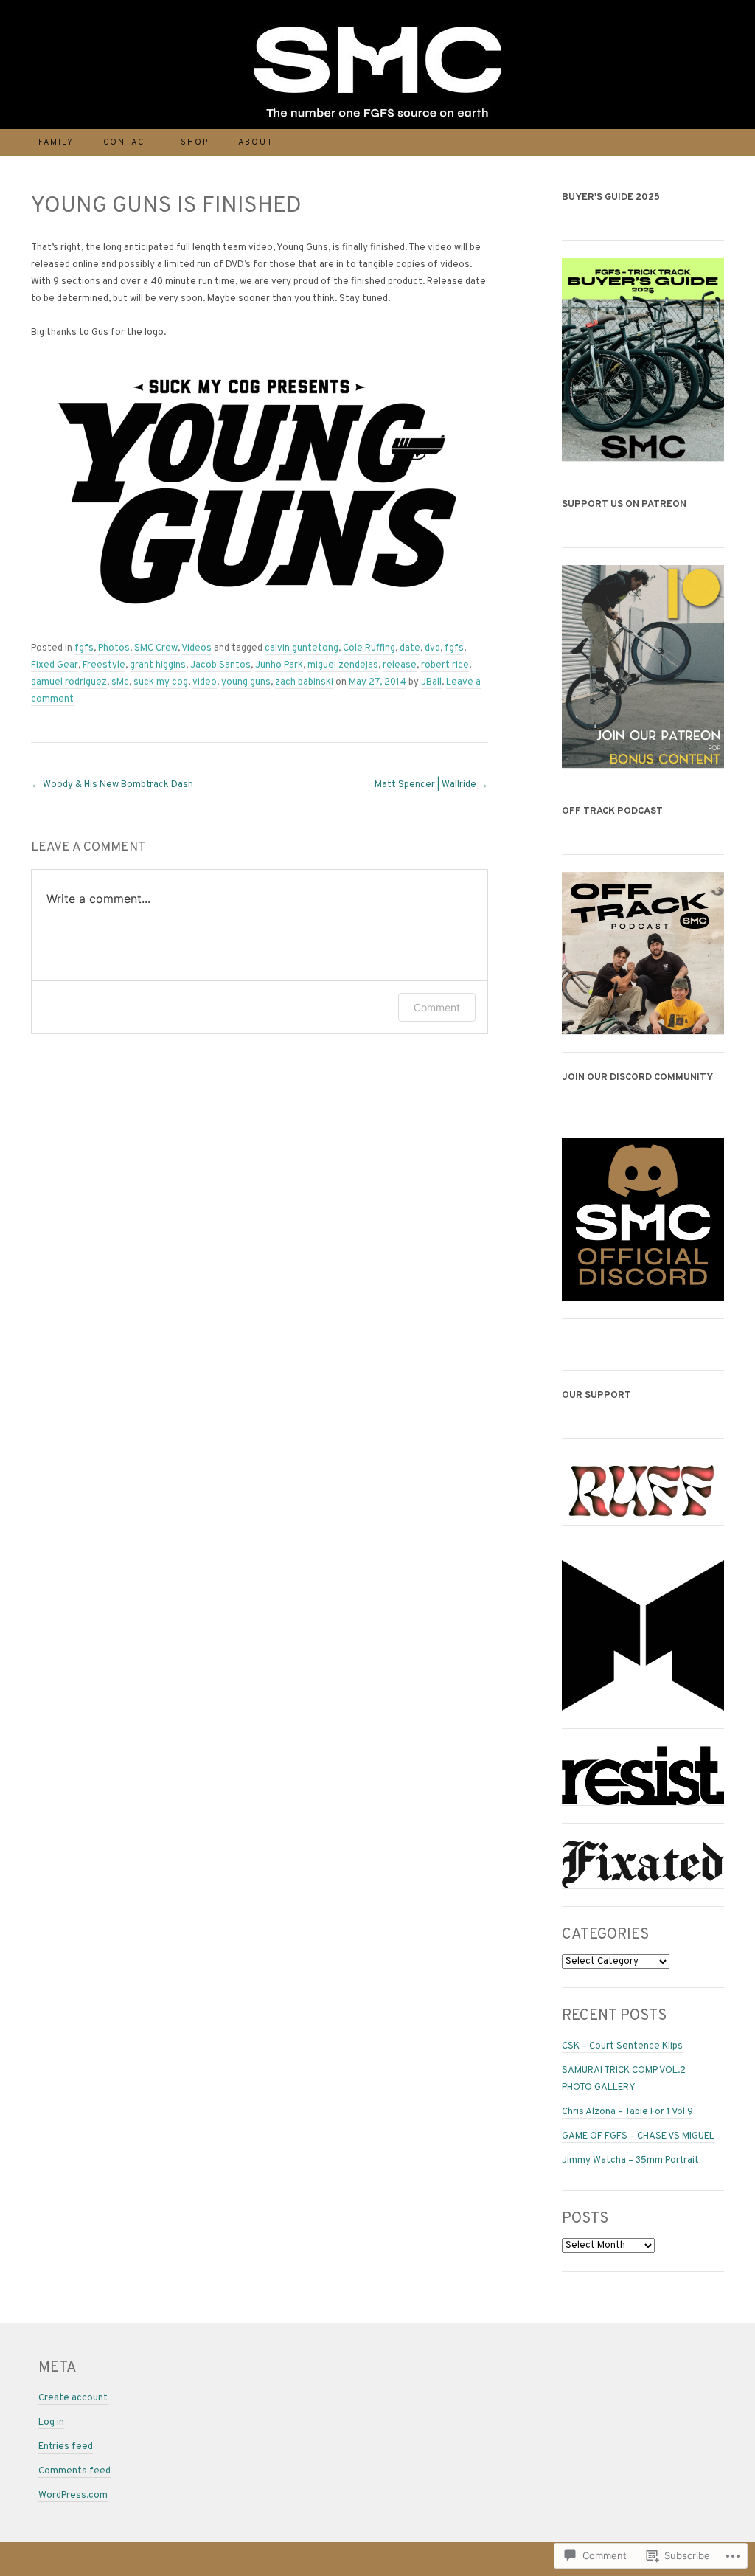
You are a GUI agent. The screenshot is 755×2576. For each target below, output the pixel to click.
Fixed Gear (55, 665)
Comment (437, 1007)
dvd (432, 648)
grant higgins (158, 665)
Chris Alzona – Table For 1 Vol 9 (627, 2112)
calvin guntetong (302, 648)
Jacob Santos (220, 665)
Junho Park (279, 665)
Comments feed (74, 2471)
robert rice (445, 665)
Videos (196, 648)
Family (56, 142)
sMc (120, 682)
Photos (114, 648)
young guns (246, 682)
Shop (195, 142)
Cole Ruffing (369, 648)
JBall (431, 682)
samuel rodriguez (69, 682)
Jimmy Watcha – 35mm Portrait (630, 2161)
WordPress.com (73, 2496)
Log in (51, 2423)
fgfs (84, 648)
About (256, 142)
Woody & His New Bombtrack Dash (112, 785)
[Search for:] (716, 142)
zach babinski (304, 682)
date (410, 648)
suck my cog (161, 682)
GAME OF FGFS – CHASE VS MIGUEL (638, 2136)
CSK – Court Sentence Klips (622, 2046)
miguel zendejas (343, 665)
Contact (127, 142)
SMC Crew (156, 648)
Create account (73, 2398)
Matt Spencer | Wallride (431, 785)
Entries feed (66, 2447)
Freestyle (104, 665)
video (205, 682)
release (400, 665)
